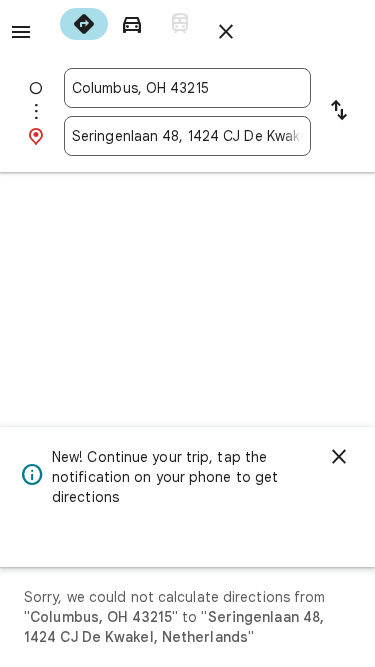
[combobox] (187, 88)
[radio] (84, 24)
